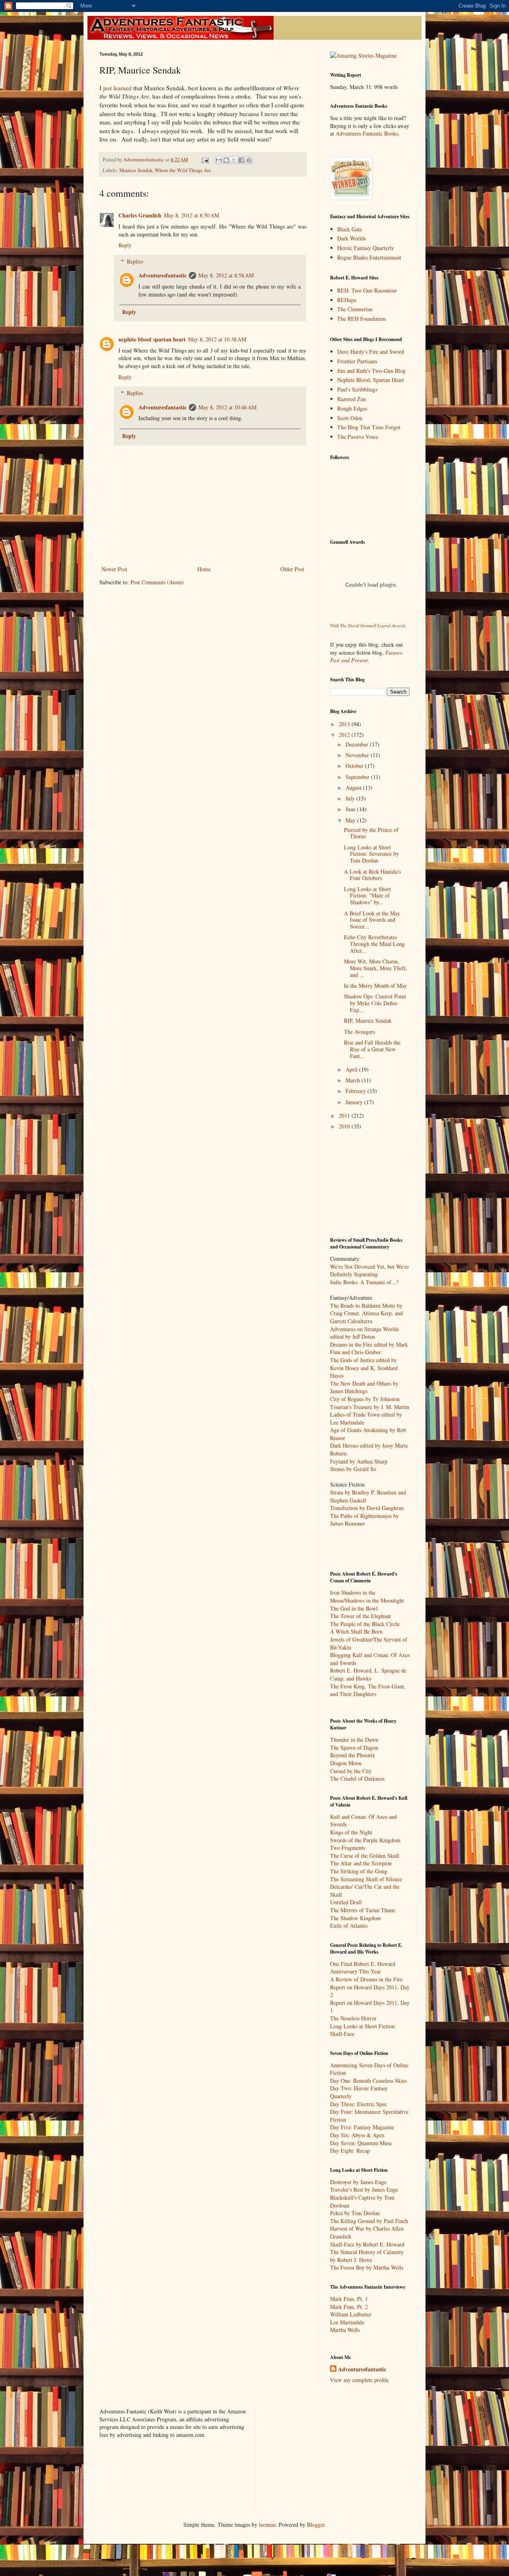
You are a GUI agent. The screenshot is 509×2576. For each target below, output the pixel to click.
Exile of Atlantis (349, 1926)
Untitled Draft (346, 1902)
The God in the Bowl (354, 1608)
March (354, 1080)
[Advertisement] (370, 1183)
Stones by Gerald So (353, 1469)
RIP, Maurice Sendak (368, 1021)
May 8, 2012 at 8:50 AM (191, 215)
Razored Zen (352, 399)
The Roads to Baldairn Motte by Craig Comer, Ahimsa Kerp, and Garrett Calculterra (366, 1313)
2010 (345, 1126)
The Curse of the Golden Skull (365, 1856)
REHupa (347, 300)
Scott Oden (350, 418)
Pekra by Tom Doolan (355, 2213)
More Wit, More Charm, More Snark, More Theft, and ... (376, 968)
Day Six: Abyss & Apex (357, 2135)
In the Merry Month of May (375, 986)
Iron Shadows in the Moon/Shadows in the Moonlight (367, 1596)
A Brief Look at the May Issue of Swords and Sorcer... (372, 920)
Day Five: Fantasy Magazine (362, 2127)
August (354, 788)
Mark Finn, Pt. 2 (349, 2307)
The (335, 1360)
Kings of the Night (351, 1832)
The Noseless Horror (353, 2018)
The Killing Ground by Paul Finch (369, 2221)
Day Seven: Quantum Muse (361, 2143)
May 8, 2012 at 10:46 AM (227, 407)
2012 (345, 735)
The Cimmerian (355, 309)
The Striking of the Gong (359, 1871)
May (351, 820)
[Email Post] (205, 160)
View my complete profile (359, 2380)
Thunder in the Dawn (354, 1740)
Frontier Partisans (357, 361)
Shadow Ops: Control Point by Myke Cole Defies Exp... (375, 1003)
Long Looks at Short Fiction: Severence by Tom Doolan (371, 854)
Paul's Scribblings (357, 389)
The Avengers (359, 1032)
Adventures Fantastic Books (367, 133)
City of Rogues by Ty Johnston (365, 1399)
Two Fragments (348, 1848)
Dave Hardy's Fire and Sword (371, 352)
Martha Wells (345, 2330)
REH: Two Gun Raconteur (367, 290)
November (358, 755)
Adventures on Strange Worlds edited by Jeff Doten (364, 1333)
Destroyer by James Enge (358, 2182)
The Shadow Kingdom (356, 1918)
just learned (117, 88)
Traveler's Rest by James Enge (364, 2189)
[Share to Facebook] (241, 160)
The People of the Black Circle (365, 1624)
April (352, 1069)
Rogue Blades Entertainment (369, 257)
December (358, 744)
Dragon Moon (346, 1763)
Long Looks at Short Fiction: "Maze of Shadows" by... (367, 896)
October (355, 766)
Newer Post (114, 569)
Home (204, 569)
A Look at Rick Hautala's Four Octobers (372, 875)
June (351, 809)
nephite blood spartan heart (152, 339)
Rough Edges (352, 408)
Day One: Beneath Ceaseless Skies (368, 2081)
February (356, 1091)
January (355, 1102)
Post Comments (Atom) (157, 582)
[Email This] (219, 160)
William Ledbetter (351, 2314)
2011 (345, 1115)
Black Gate (350, 229)
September (358, 777)
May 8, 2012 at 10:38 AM (217, 339)
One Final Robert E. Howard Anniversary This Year (363, 1968)
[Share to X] (234, 160)
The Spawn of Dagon (354, 1747)
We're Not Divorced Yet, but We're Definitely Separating (369, 1271)
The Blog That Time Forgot (369, 427)
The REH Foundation (361, 319)
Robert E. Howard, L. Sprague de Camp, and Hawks (368, 1674)
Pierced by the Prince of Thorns (371, 833)
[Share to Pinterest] (249, 160)
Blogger (316, 2525)
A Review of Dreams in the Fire (366, 1979)
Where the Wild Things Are (183, 170)
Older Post (292, 569)
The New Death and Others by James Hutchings (364, 1387)
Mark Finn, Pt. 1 (349, 2299)
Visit (368, 625)
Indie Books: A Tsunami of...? (364, 1282)
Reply (125, 245)
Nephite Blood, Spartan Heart (371, 380)
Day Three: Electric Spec (358, 2104)
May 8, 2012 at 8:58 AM (226, 275)
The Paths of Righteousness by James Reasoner (364, 1520)
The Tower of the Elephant (360, 1616)
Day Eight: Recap (350, 2151)
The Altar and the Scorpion (361, 1863)
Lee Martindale (347, 2322)
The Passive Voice (358, 437)
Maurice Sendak (136, 170)
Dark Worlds (352, 238)
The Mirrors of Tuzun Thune (363, 1910)
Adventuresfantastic (162, 275)
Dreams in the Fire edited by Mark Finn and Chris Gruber (369, 1348)
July (351, 798)
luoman (267, 2525)
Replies (135, 261)
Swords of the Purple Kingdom (365, 1840)
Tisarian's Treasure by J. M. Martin (370, 1407)
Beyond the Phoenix (353, 1755)
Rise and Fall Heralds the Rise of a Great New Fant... (372, 1049)
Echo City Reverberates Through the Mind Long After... (374, 944)
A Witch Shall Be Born (356, 1631)
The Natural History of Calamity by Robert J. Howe (367, 2256)
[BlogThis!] (226, 160)
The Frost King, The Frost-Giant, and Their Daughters (368, 1690)
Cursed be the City (351, 1771)
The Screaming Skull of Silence (366, 1879)
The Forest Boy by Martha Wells (367, 2267)
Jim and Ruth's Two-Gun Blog (371, 371)
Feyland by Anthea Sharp (359, 1461)
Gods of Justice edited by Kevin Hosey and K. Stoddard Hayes (364, 1368)
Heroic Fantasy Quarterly (366, 248)
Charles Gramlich (140, 215)
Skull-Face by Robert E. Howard (367, 2244)
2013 (345, 724)
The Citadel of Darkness (357, 1778)
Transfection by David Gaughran (367, 1508)
